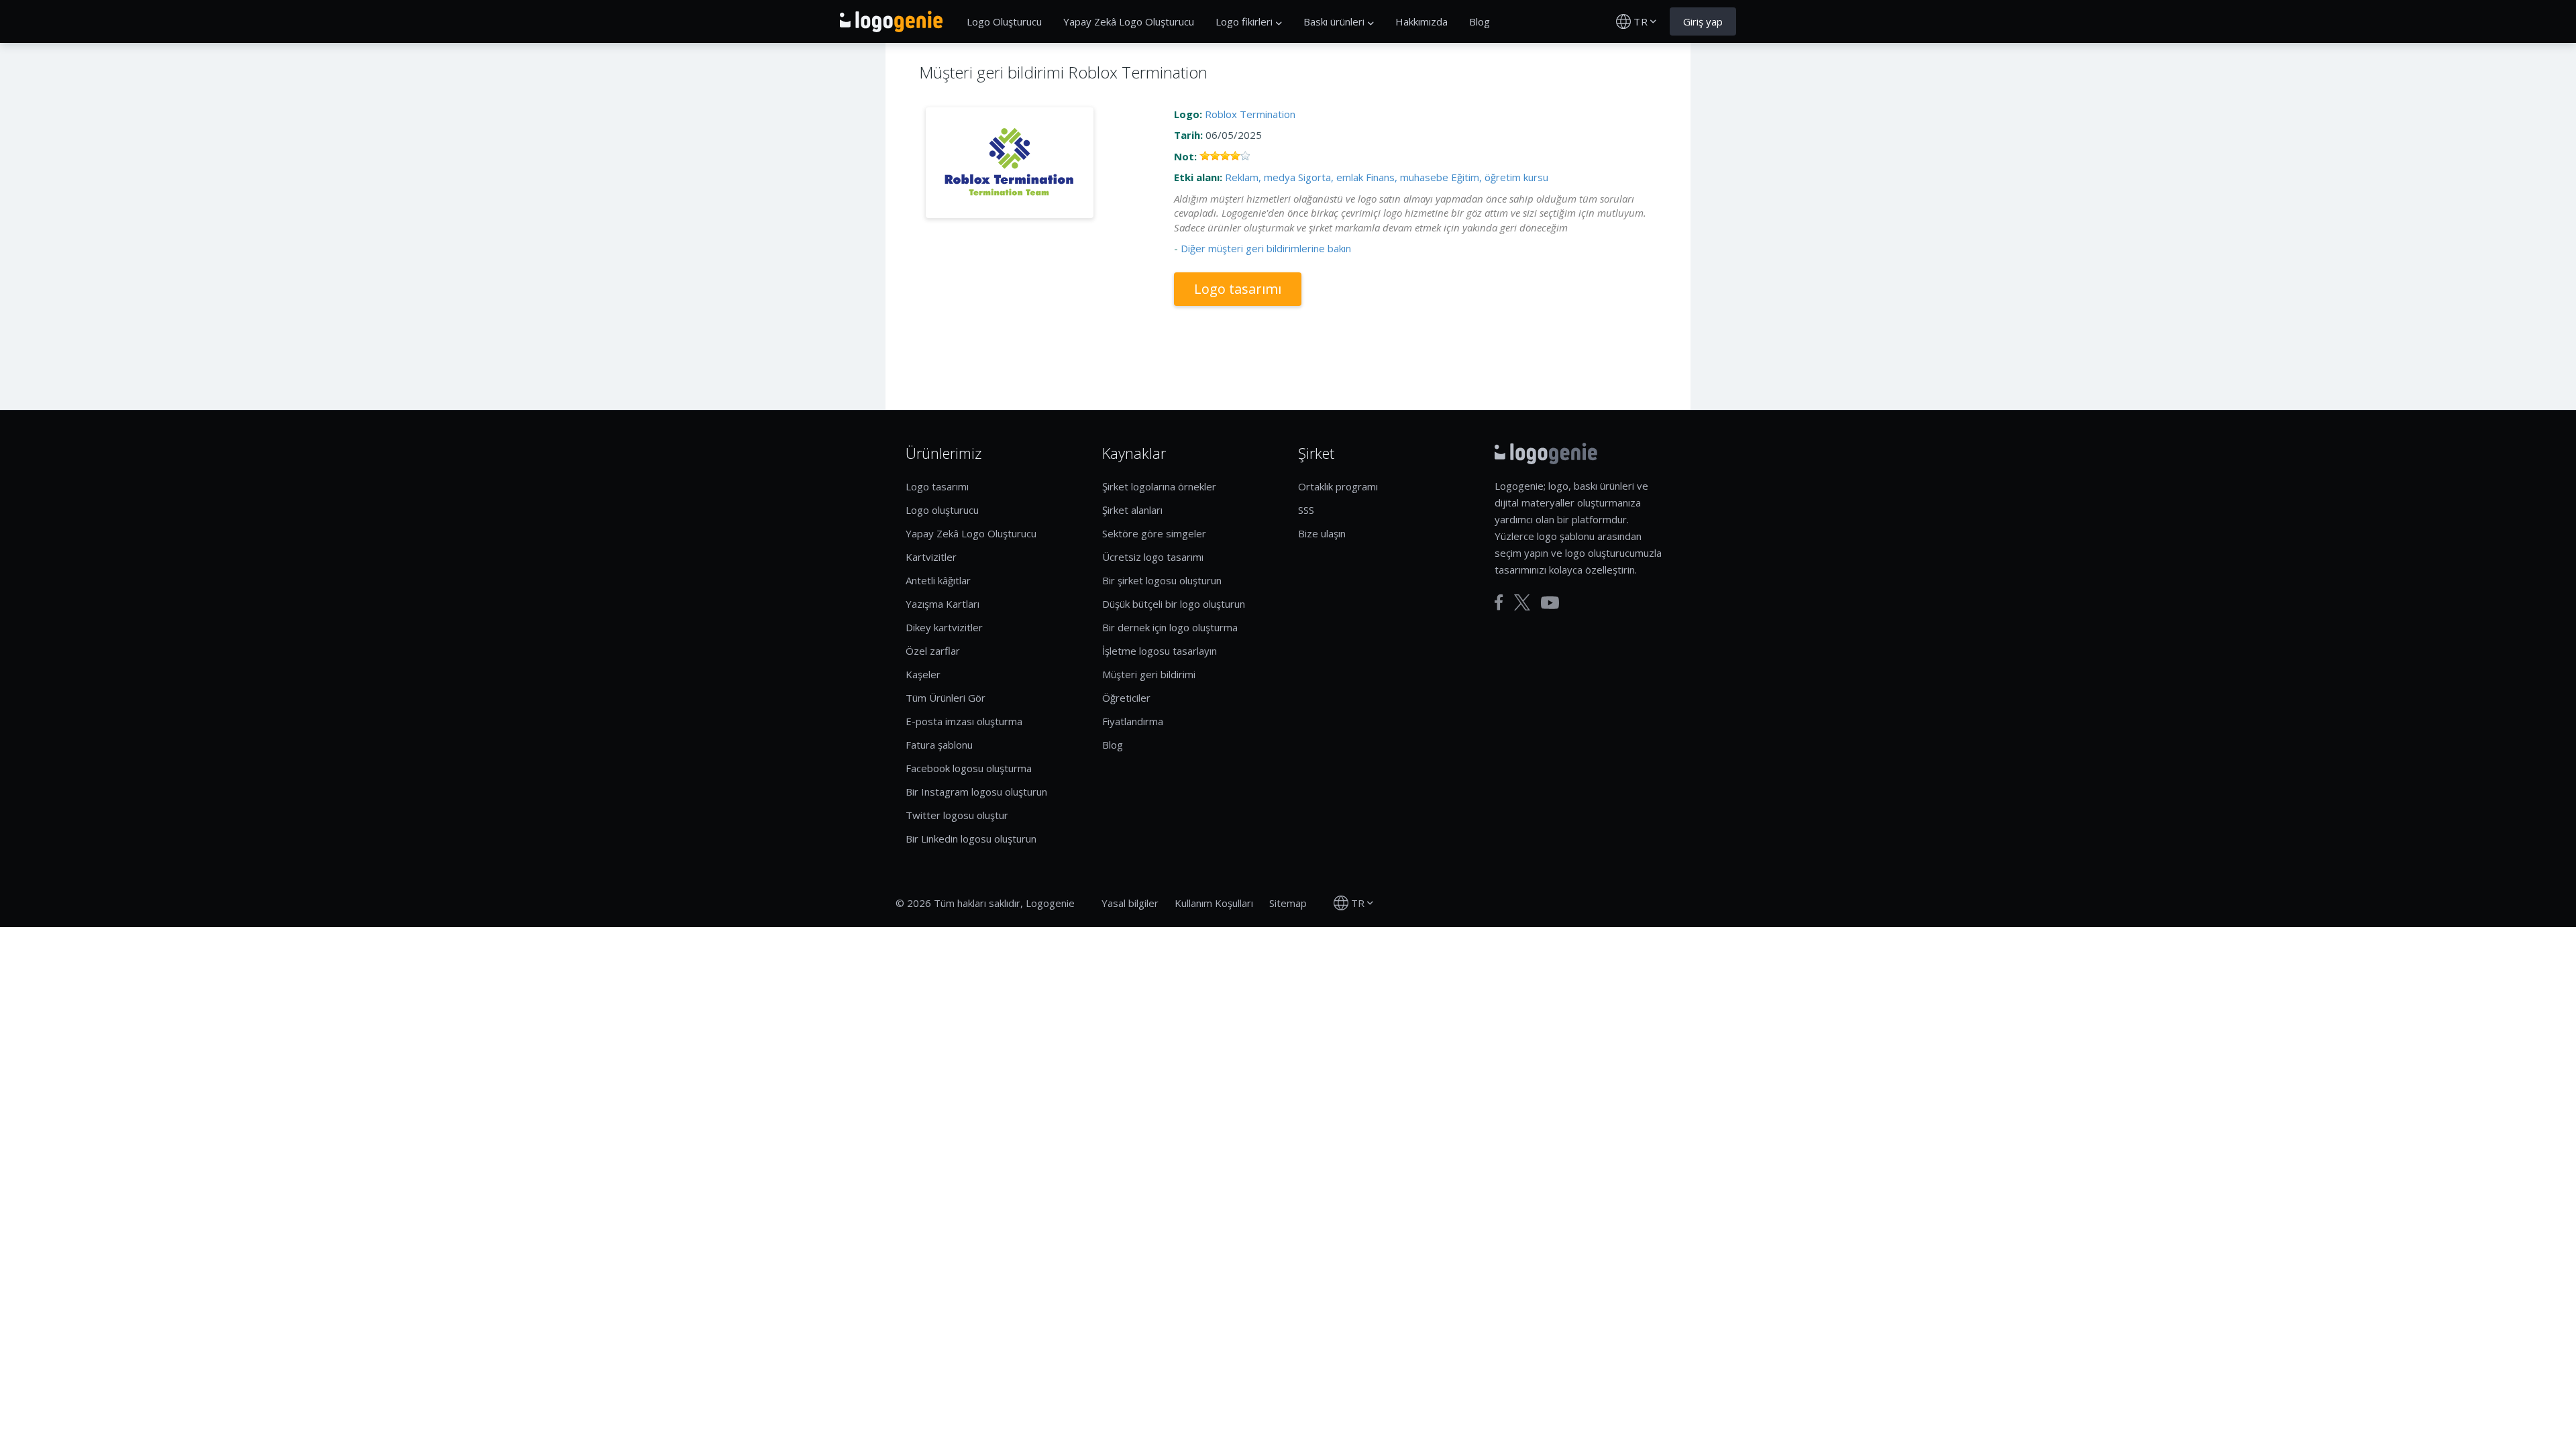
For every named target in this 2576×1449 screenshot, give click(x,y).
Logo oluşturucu (942, 510)
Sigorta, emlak (1331, 177)
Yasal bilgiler (1130, 903)
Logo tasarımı (1238, 289)
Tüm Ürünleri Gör (946, 698)
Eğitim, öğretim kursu (1500, 177)
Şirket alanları (1132, 510)
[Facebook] (1499, 602)
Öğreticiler (1126, 698)
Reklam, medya (1260, 177)
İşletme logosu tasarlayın (1160, 651)
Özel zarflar (933, 651)
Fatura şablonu (939, 745)
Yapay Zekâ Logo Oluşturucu (1129, 21)
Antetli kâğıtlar (938, 580)
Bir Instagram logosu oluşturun (976, 792)
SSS (1306, 510)
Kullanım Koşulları (1214, 903)
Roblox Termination (1250, 114)
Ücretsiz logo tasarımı (1153, 557)
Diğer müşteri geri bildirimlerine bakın (1266, 248)
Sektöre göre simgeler (1154, 533)
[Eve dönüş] (891, 21)
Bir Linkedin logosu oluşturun (971, 839)
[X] (1522, 602)
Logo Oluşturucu (1004, 21)
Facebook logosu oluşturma (969, 768)
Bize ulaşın (1322, 533)
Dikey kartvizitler (944, 627)
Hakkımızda (1421, 21)
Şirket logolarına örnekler (1159, 486)
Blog (1480, 21)
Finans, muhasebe (1407, 177)
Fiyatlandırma (1133, 721)
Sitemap (1288, 903)
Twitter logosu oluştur (957, 815)
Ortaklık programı (1338, 486)
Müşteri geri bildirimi (1149, 674)
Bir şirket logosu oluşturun (1162, 580)
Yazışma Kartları (943, 604)
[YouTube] (1550, 603)
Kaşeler (923, 674)
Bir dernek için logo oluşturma (1170, 627)
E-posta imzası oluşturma (964, 721)
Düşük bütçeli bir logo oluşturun (1174, 604)
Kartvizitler (931, 557)
